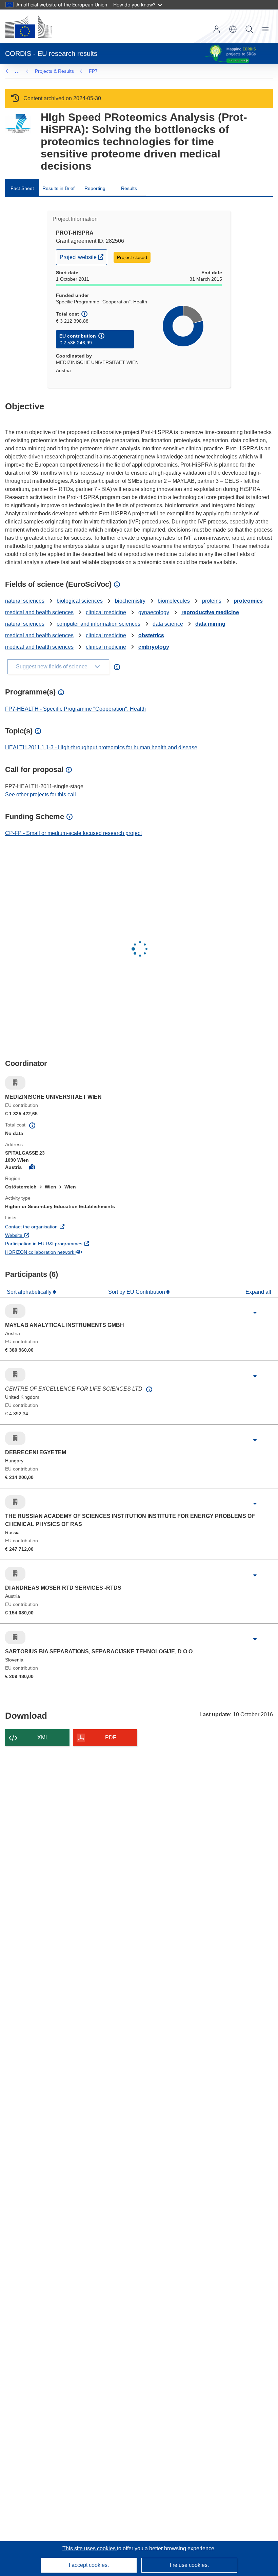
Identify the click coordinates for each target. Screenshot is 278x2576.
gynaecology (154, 612)
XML (43, 1737)
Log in (217, 29)
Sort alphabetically (30, 1292)
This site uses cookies (90, 2548)
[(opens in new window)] (28, 26)
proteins (212, 601)
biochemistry (130, 601)
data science (168, 624)
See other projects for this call (41, 795)
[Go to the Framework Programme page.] (18, 124)
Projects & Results (54, 71)
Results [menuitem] (129, 188)
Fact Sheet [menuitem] (22, 188)
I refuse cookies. (189, 2565)
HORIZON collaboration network (65, 1252)
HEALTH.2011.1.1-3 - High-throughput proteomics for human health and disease (101, 747)
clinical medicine (106, 612)
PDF (111, 1737)
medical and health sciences (39, 612)
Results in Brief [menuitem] (58, 188)
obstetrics (151, 635)
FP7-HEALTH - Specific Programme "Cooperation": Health (75, 709)
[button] (233, 29)
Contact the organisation (56, 1227)
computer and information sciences (98, 624)
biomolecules (174, 601)
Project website (83, 257)
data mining (210, 624)
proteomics (248, 601)
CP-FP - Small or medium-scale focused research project (73, 833)
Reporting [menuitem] (95, 188)
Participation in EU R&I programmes (69, 1243)
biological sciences (80, 601)
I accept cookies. (89, 2565)
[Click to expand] (255, 1313)
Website (39, 1235)
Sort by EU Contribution (137, 1292)
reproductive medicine (210, 612)
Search (249, 29)
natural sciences (25, 601)
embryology (154, 647)
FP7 (93, 71)
